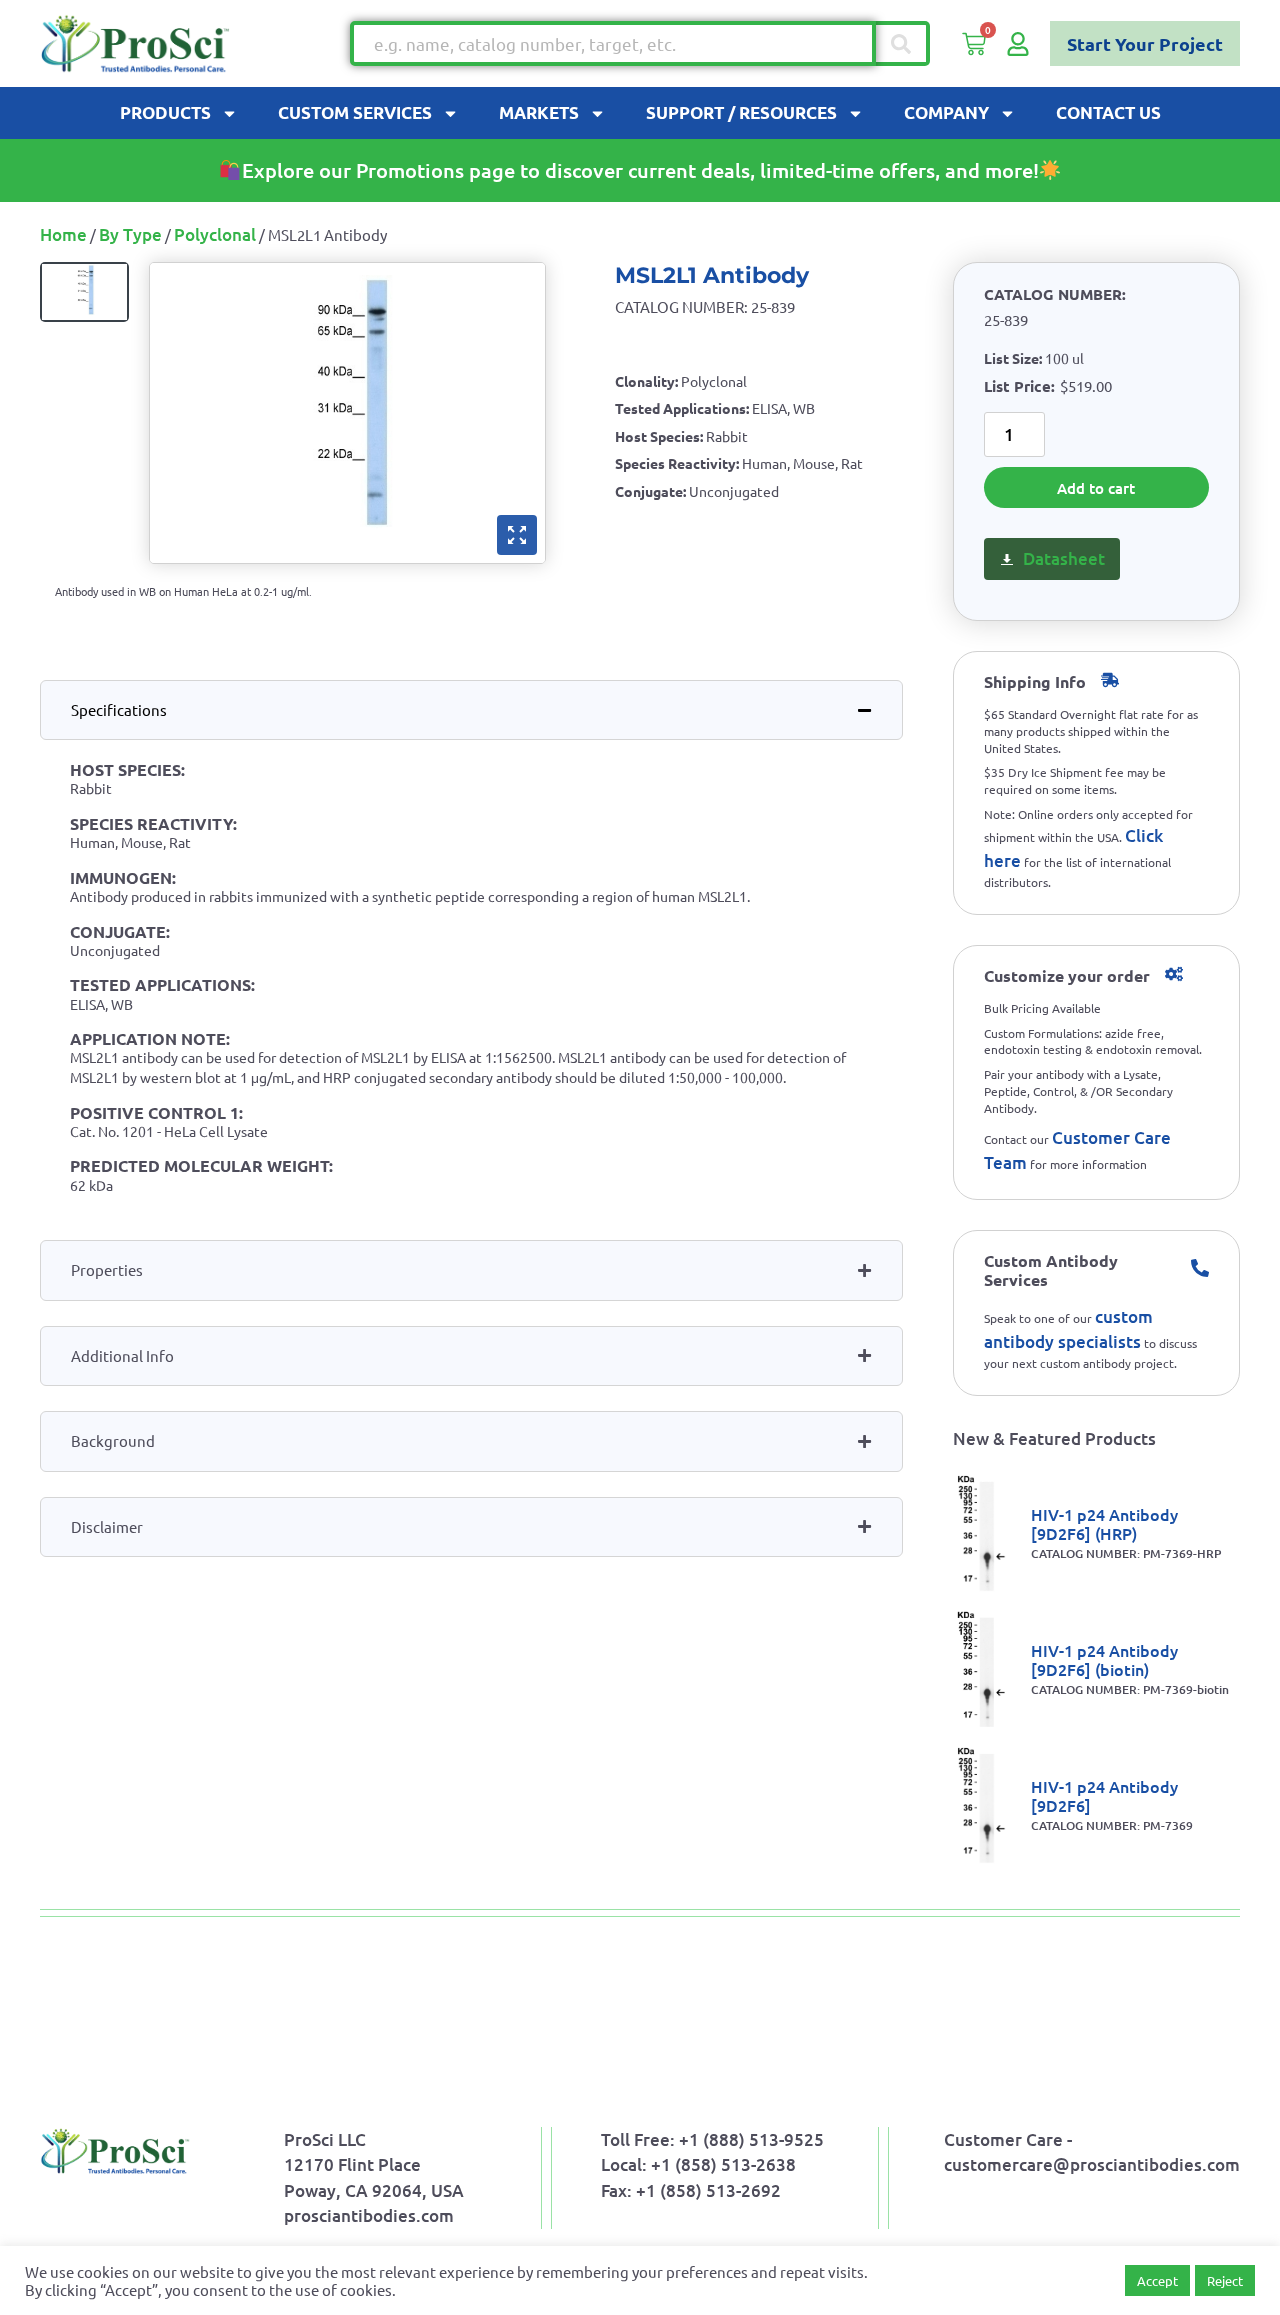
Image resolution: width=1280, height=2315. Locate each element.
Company (946, 112)
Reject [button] (1225, 2280)
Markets (539, 112)
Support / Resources (741, 112)
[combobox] (613, 43)
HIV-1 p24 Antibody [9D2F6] (1104, 1795)
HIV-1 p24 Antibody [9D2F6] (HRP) (1104, 1523)
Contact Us (1108, 112)
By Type (130, 234)
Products (165, 112)
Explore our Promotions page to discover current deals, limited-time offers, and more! (640, 170)
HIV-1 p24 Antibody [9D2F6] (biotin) (1104, 1659)
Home (63, 234)
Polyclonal (215, 234)
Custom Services (355, 112)
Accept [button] (1157, 2280)
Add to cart (1096, 488)
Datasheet (1064, 558)
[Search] (903, 43)
